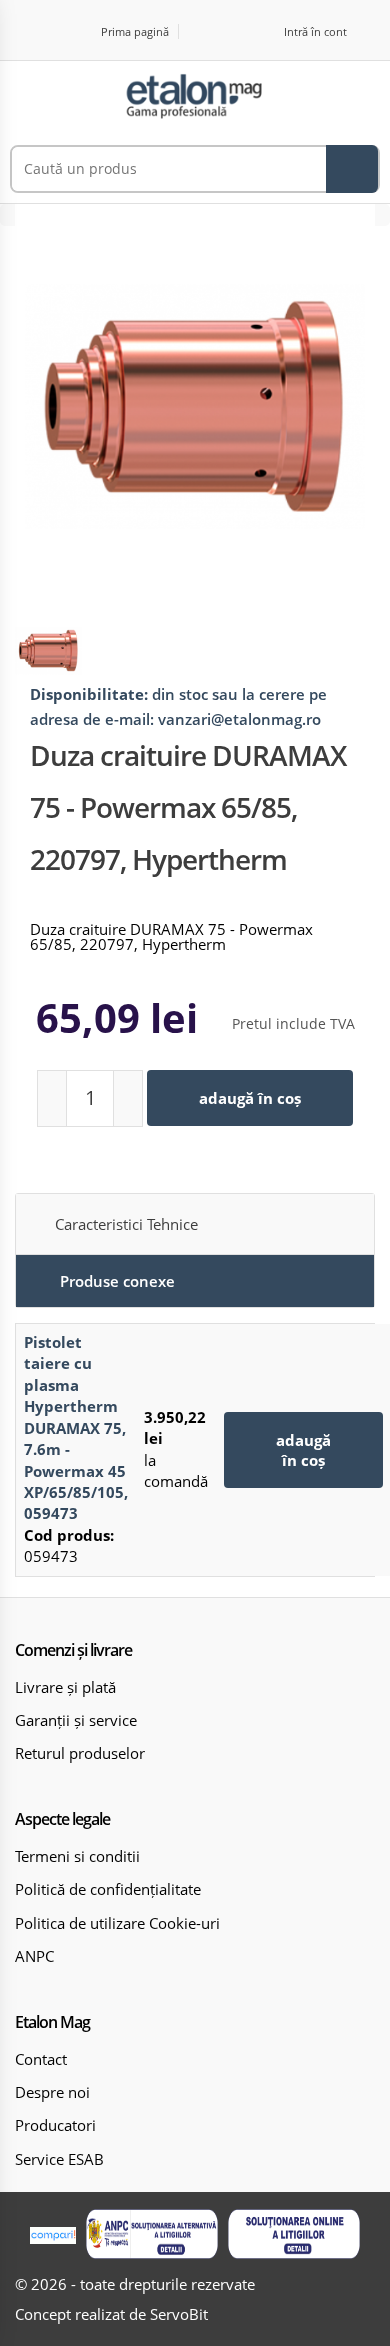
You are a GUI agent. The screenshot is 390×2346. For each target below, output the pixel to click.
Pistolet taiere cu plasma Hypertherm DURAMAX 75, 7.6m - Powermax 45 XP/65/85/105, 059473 (76, 1427)
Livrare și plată (65, 1687)
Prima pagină (135, 31)
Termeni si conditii (77, 1856)
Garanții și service (76, 1720)
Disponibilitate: (89, 694)
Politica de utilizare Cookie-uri (117, 1923)
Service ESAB (59, 2159)
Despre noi (52, 2092)
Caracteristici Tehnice (126, 1224)
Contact (41, 2059)
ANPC (34, 1956)
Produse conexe (117, 1281)
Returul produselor (80, 1753)
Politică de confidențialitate (108, 1889)
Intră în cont (315, 31)
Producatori (55, 2125)
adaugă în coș (250, 1098)
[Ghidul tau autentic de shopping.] (53, 2234)
